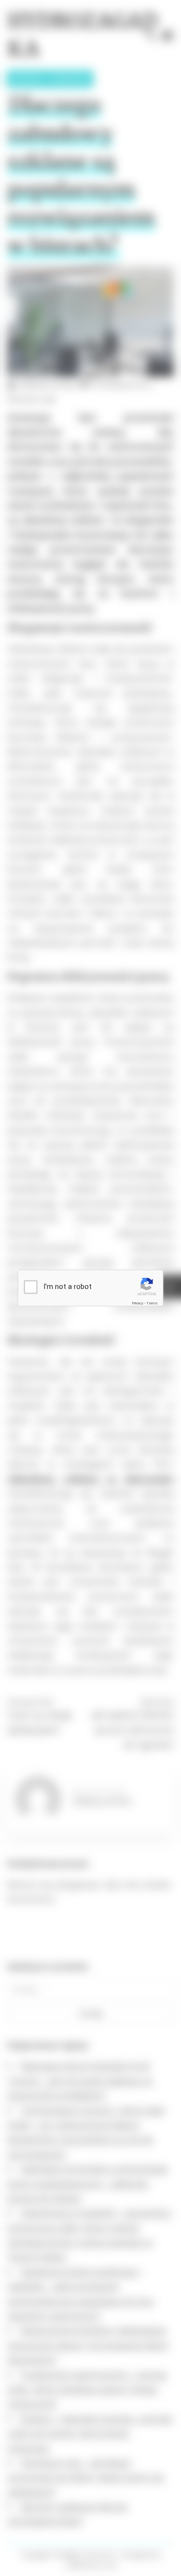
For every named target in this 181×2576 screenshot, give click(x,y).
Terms (152, 1303)
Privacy (138, 1303)
